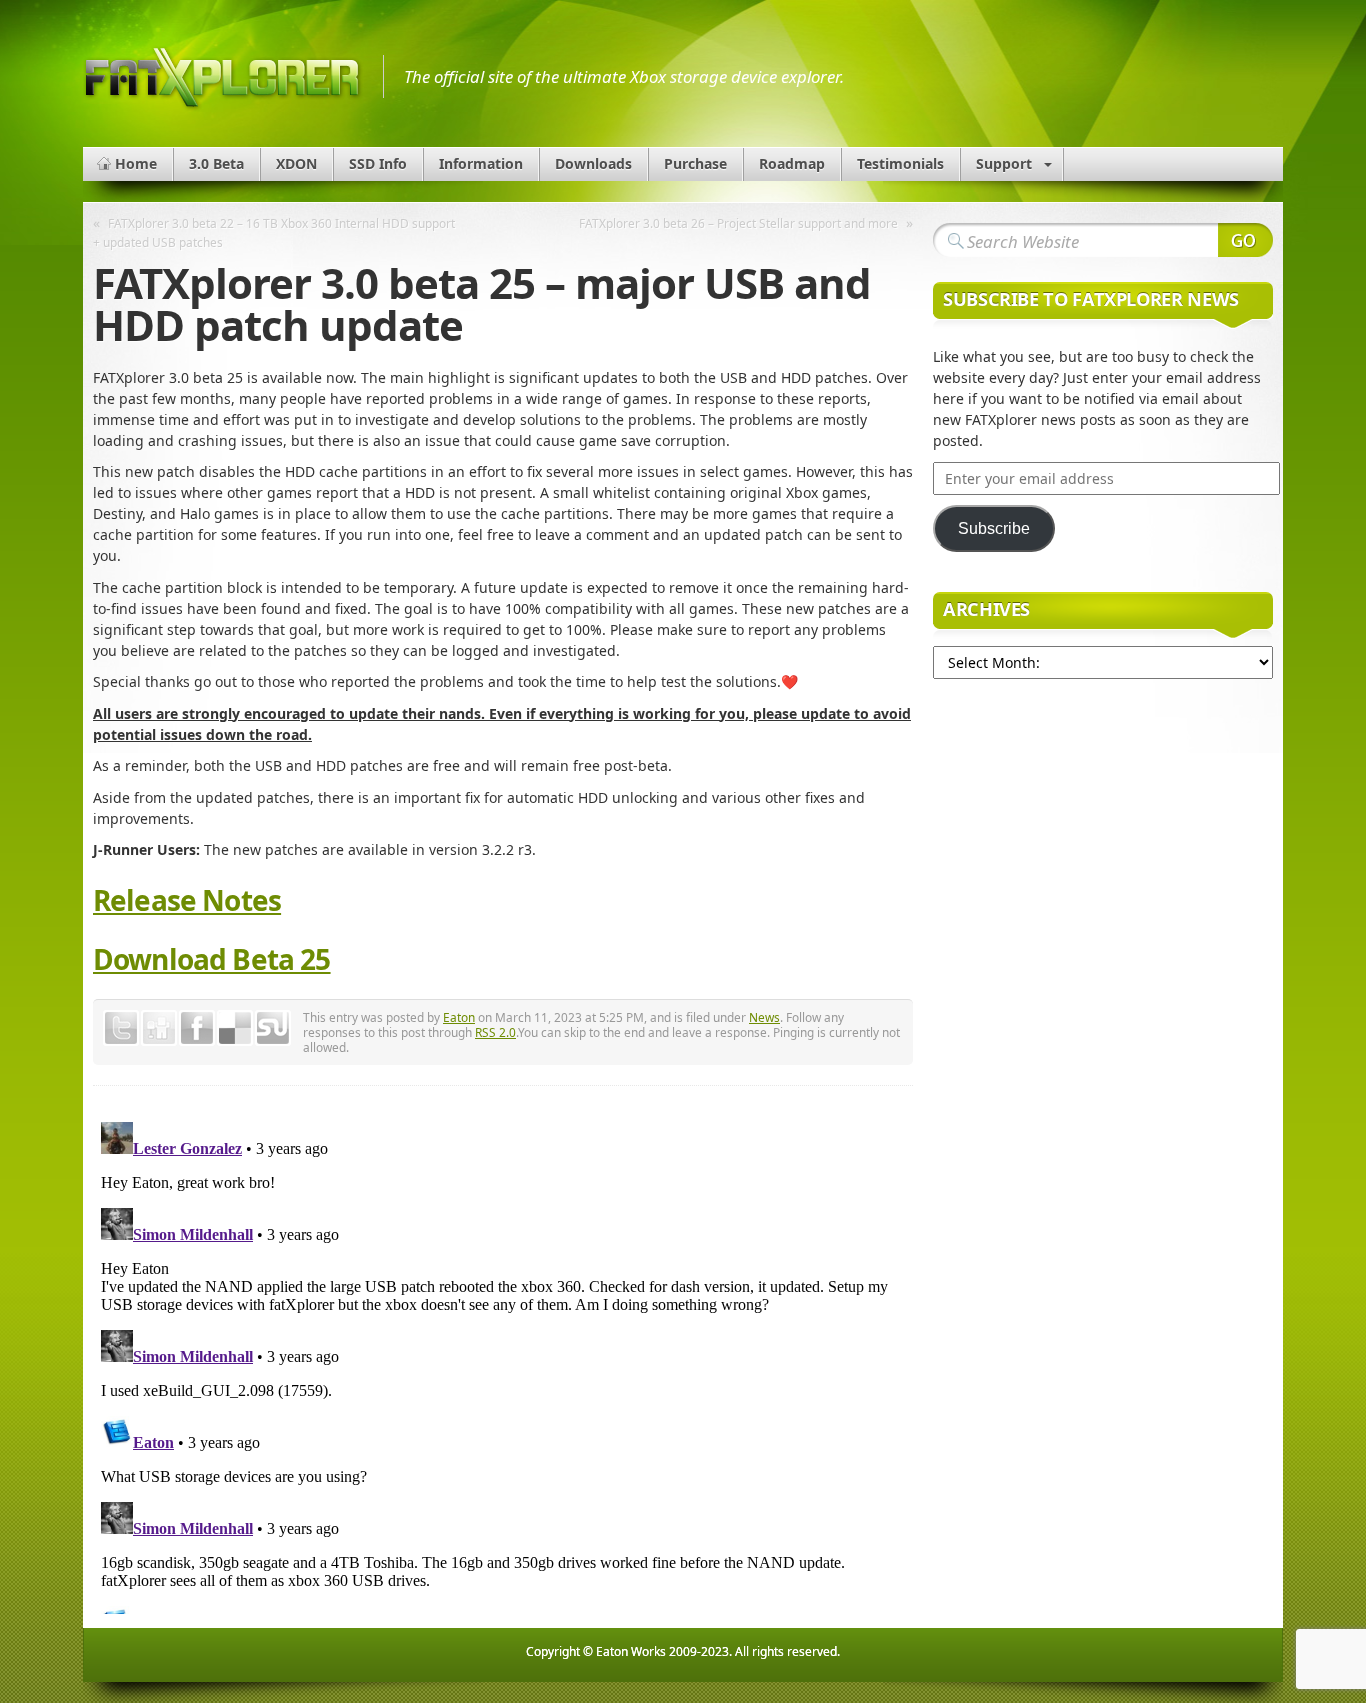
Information (481, 163)
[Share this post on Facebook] (197, 1028)
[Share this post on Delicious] (235, 1028)
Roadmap (792, 163)
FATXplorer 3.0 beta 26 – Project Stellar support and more (738, 223)
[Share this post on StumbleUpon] (273, 1028)
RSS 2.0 (495, 1032)
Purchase (695, 163)
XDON (296, 163)
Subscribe (994, 528)
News (764, 1017)
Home (136, 163)
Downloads (593, 163)
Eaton (459, 1017)
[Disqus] (503, 1364)
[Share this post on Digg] (159, 1028)
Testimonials (900, 163)
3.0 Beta (216, 163)
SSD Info (378, 163)
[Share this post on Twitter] (121, 1028)
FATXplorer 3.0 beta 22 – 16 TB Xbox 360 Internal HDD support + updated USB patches (274, 232)
